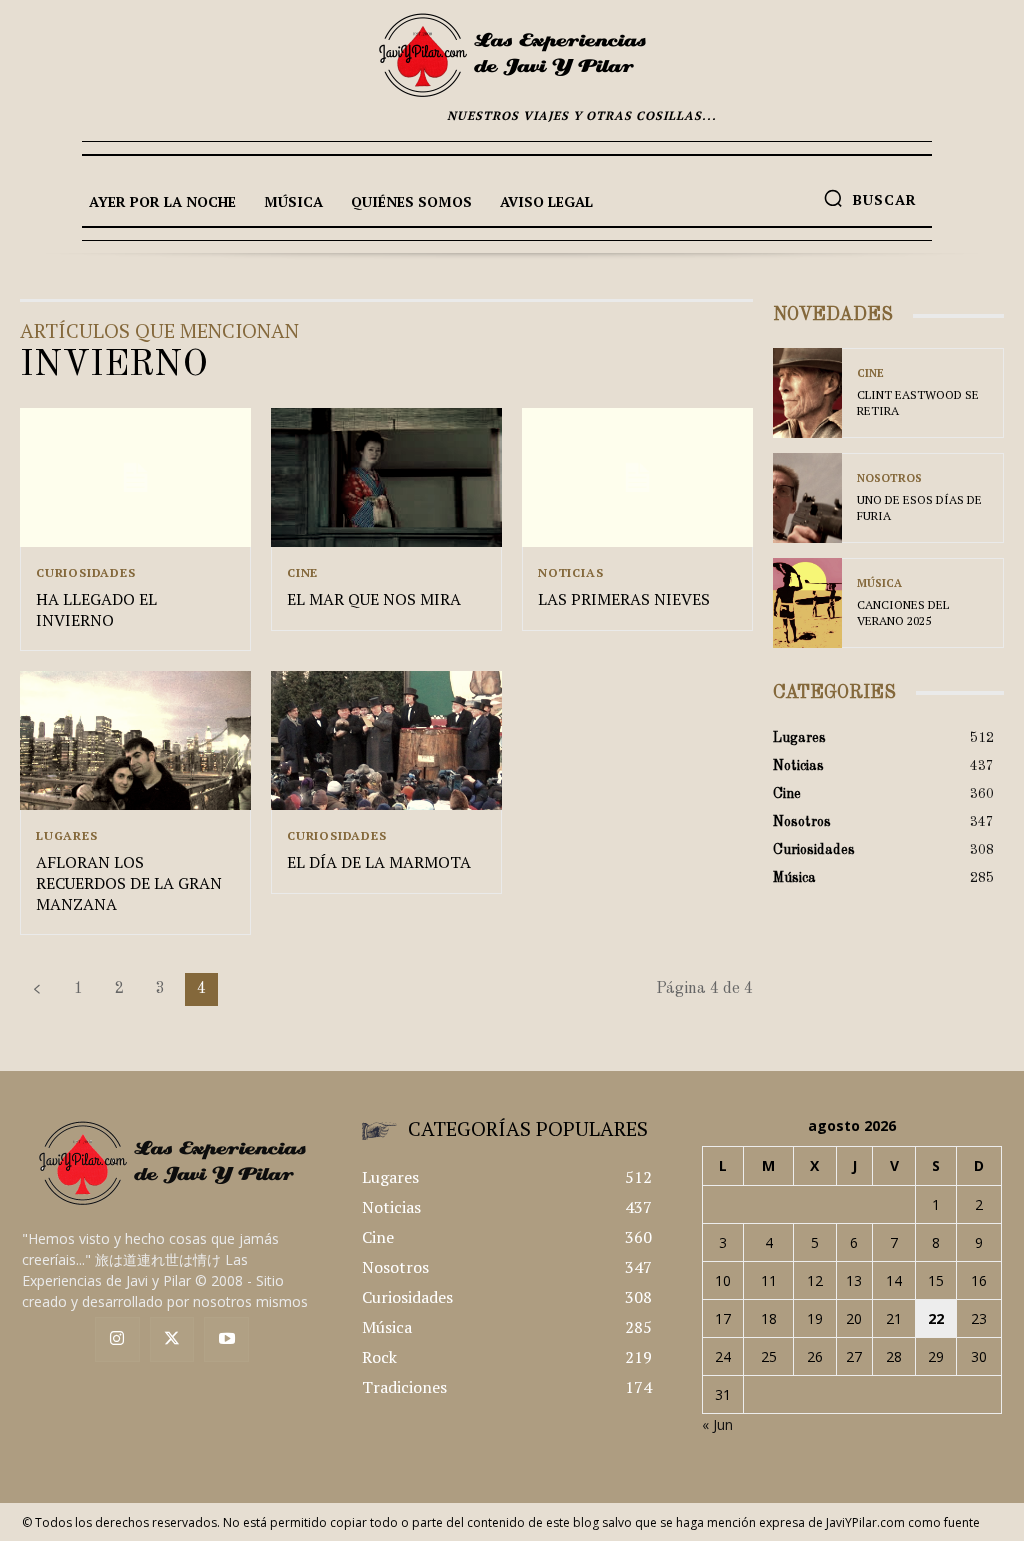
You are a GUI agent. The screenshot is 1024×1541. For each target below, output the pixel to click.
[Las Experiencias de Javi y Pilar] (512, 55)
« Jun (717, 1424)
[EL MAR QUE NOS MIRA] (386, 477)
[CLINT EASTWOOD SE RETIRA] (807, 393)
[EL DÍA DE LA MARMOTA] (386, 740)
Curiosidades (86, 573)
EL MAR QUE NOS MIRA (374, 599)
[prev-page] (37, 989)
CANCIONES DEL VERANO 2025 (903, 612)
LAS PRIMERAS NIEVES (624, 599)
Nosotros (889, 478)
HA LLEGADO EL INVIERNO (96, 609)
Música (879, 583)
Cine (302, 573)
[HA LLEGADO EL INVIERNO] (135, 477)
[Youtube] (226, 1339)
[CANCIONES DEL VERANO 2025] (807, 603)
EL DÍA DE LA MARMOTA (379, 862)
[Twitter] (172, 1339)
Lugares (67, 836)
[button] (870, 198)
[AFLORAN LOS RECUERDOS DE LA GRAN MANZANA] (135, 740)
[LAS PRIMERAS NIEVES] (637, 477)
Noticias (570, 573)
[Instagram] (117, 1339)
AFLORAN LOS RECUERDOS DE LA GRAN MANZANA (129, 883)
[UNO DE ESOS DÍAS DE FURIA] (807, 498)
